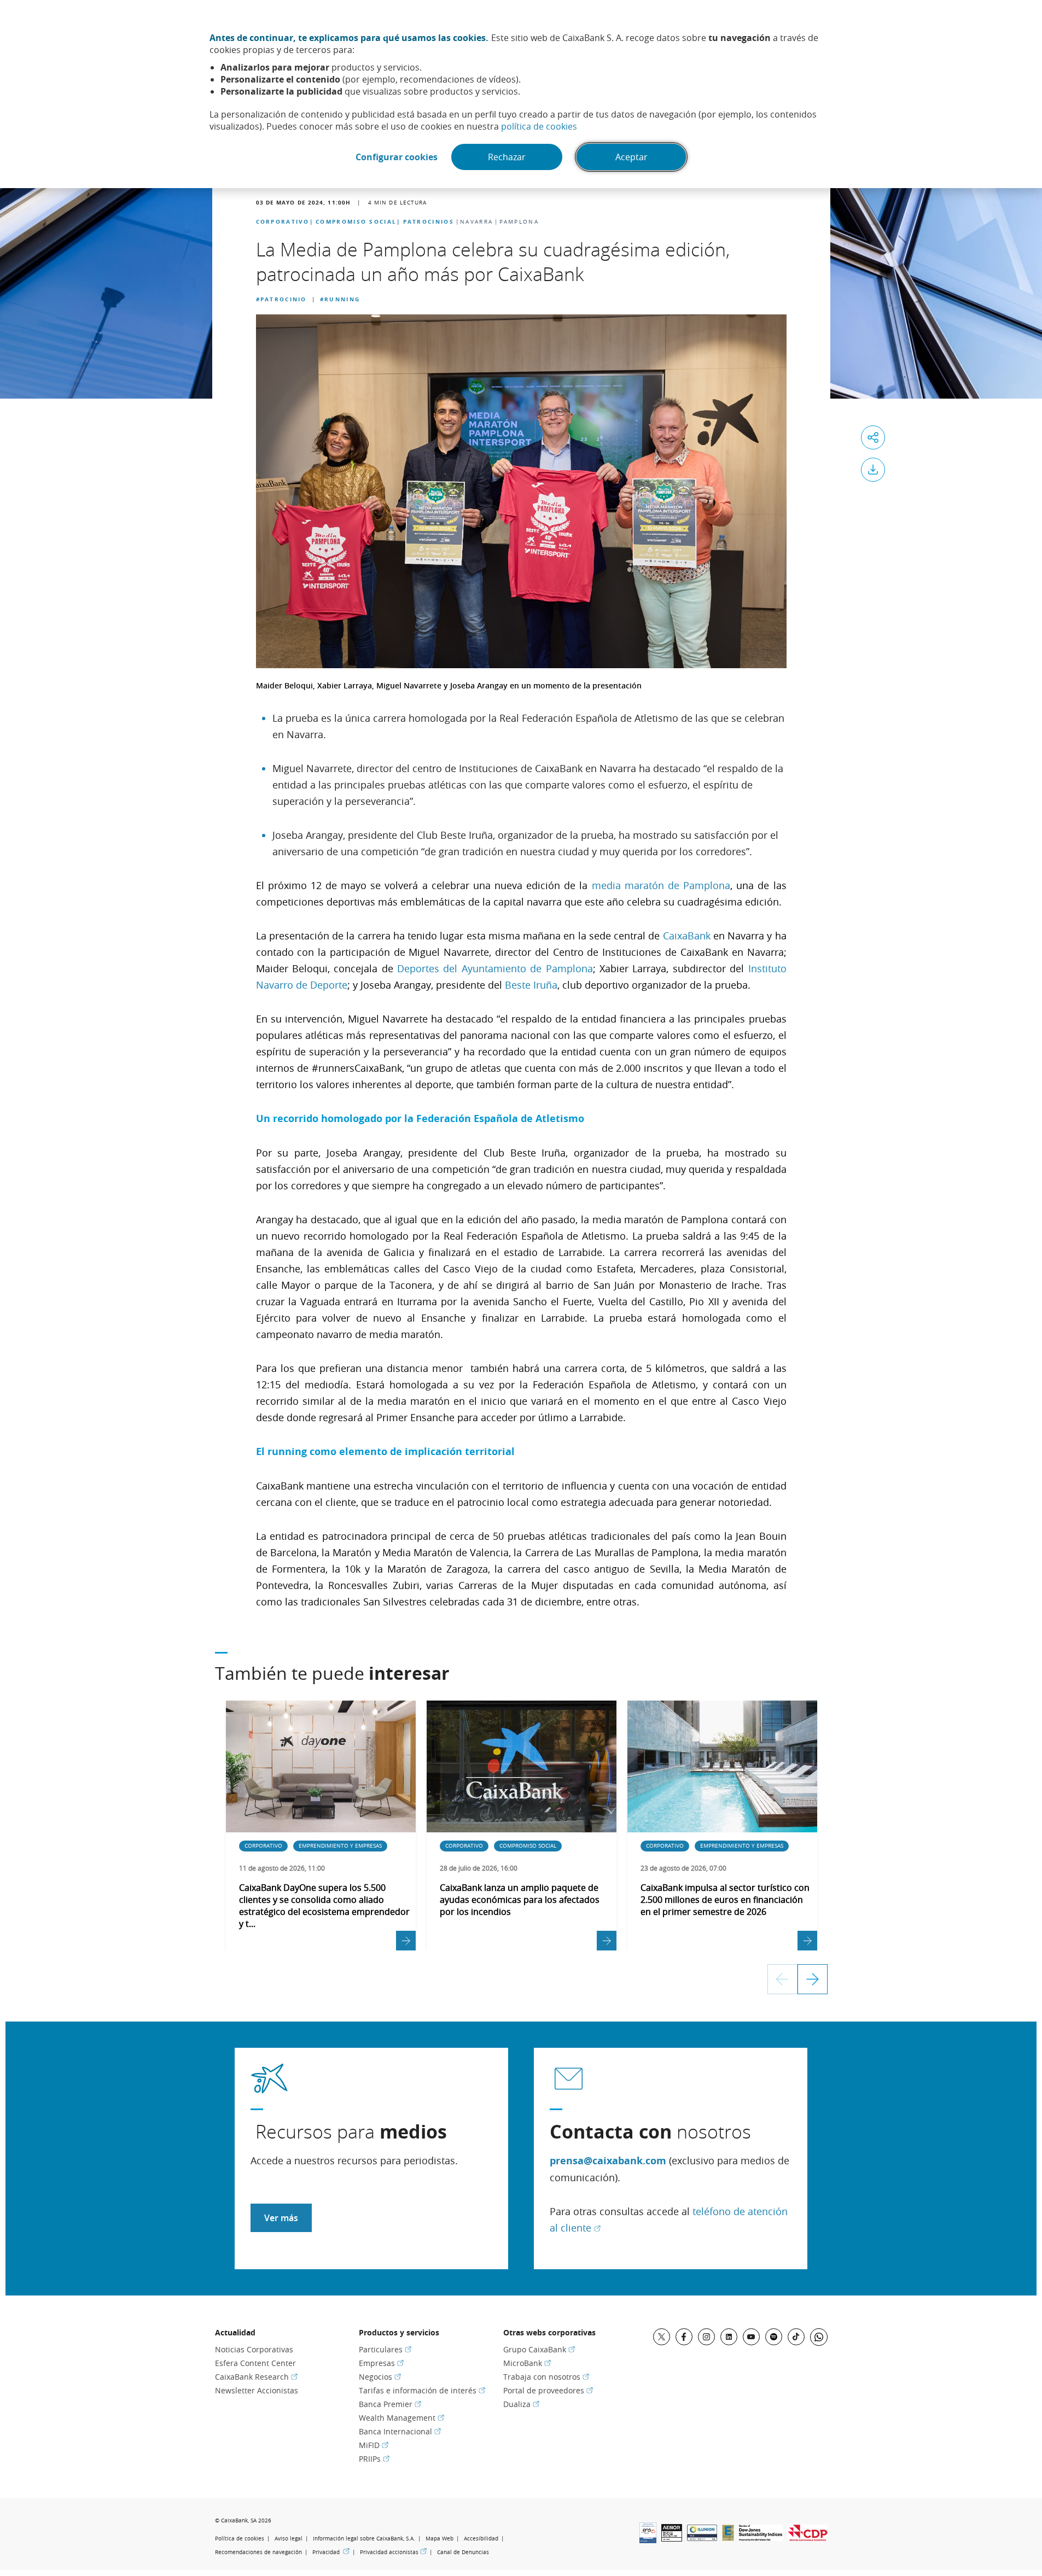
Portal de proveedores (548, 2390)
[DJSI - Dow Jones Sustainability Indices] (761, 2538)
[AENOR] (672, 2538)
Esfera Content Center (255, 2363)
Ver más (281, 2218)
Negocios (380, 2377)
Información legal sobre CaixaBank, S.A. (364, 2539)
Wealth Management (401, 2418)
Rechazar (507, 157)
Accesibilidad (481, 2539)
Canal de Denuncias (463, 2552)
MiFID (374, 2445)
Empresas (381, 2363)
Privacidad (331, 2552)
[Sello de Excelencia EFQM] (728, 2538)
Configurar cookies (397, 157)
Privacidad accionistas (393, 2552)
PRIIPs (374, 2459)
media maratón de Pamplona (659, 885)
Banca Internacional (400, 2431)
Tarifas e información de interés (422, 2390)
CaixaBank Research (256, 2377)
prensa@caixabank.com (608, 2161)
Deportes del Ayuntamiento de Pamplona (495, 968)
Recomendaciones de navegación (258, 2552)
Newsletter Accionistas (257, 2390)
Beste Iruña (531, 985)
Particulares (385, 2349)
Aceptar (631, 157)
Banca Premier (390, 2404)
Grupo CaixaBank (539, 2349)
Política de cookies (240, 2539)
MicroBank (527, 2363)
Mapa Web (439, 2539)
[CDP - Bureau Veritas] (808, 2538)
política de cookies (539, 126)
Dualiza (521, 2404)
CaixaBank (687, 936)
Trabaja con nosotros (546, 2377)
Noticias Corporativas (254, 2349)
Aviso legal (289, 2539)
